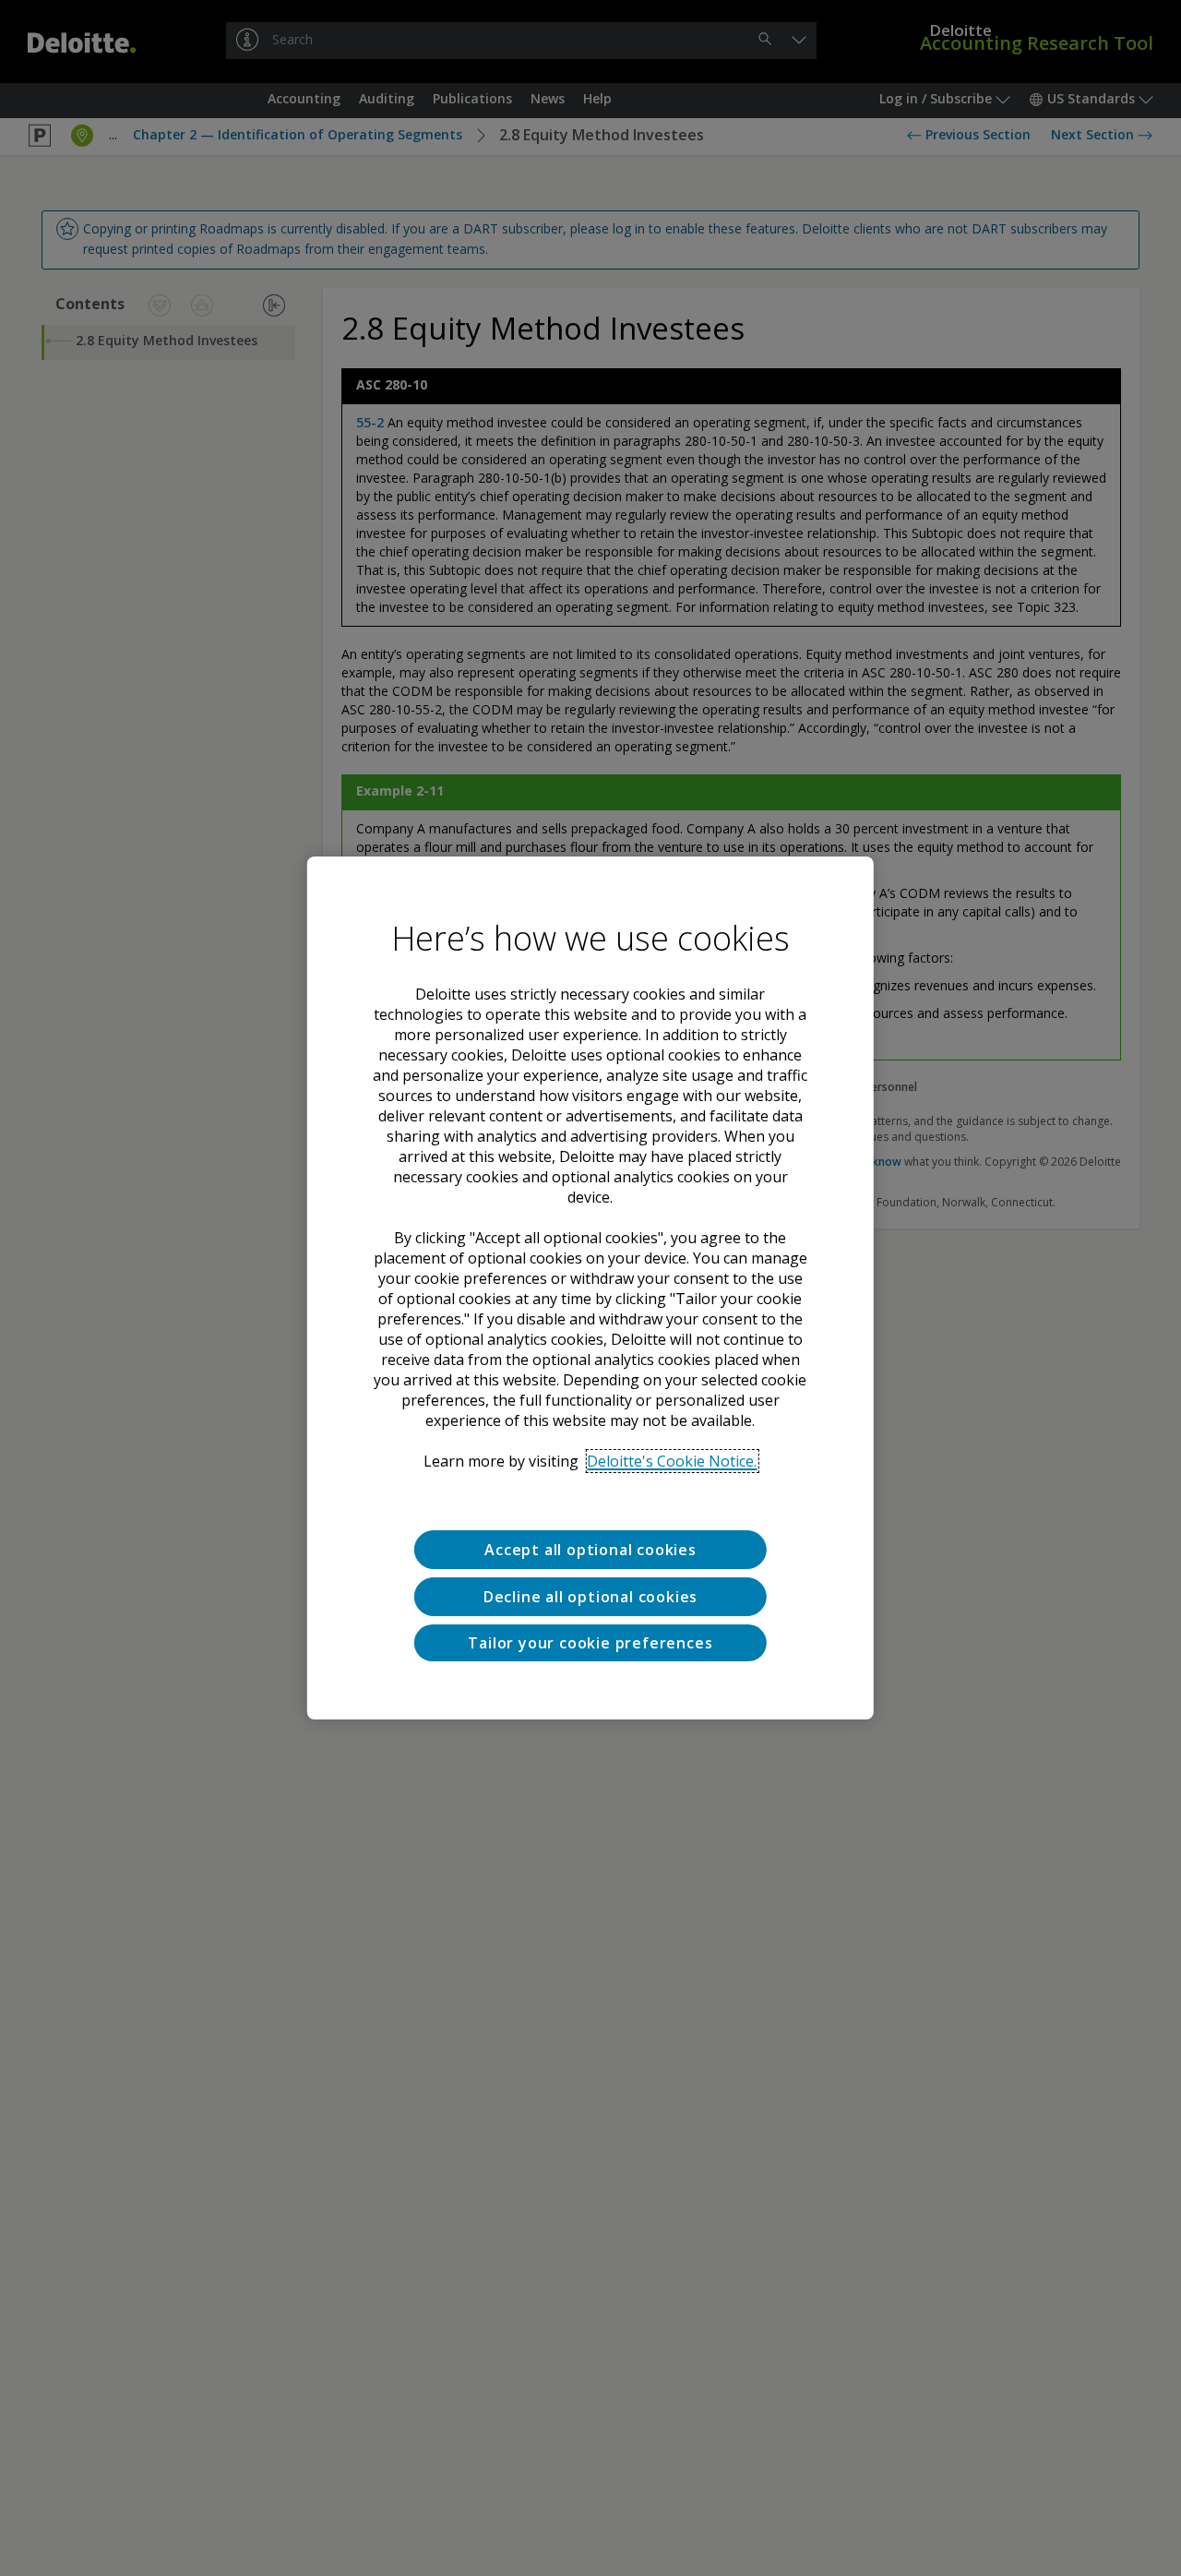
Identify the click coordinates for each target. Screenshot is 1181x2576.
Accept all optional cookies (590, 1550)
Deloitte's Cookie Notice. (672, 1461)
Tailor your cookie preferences (590, 1642)
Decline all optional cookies (590, 1596)
